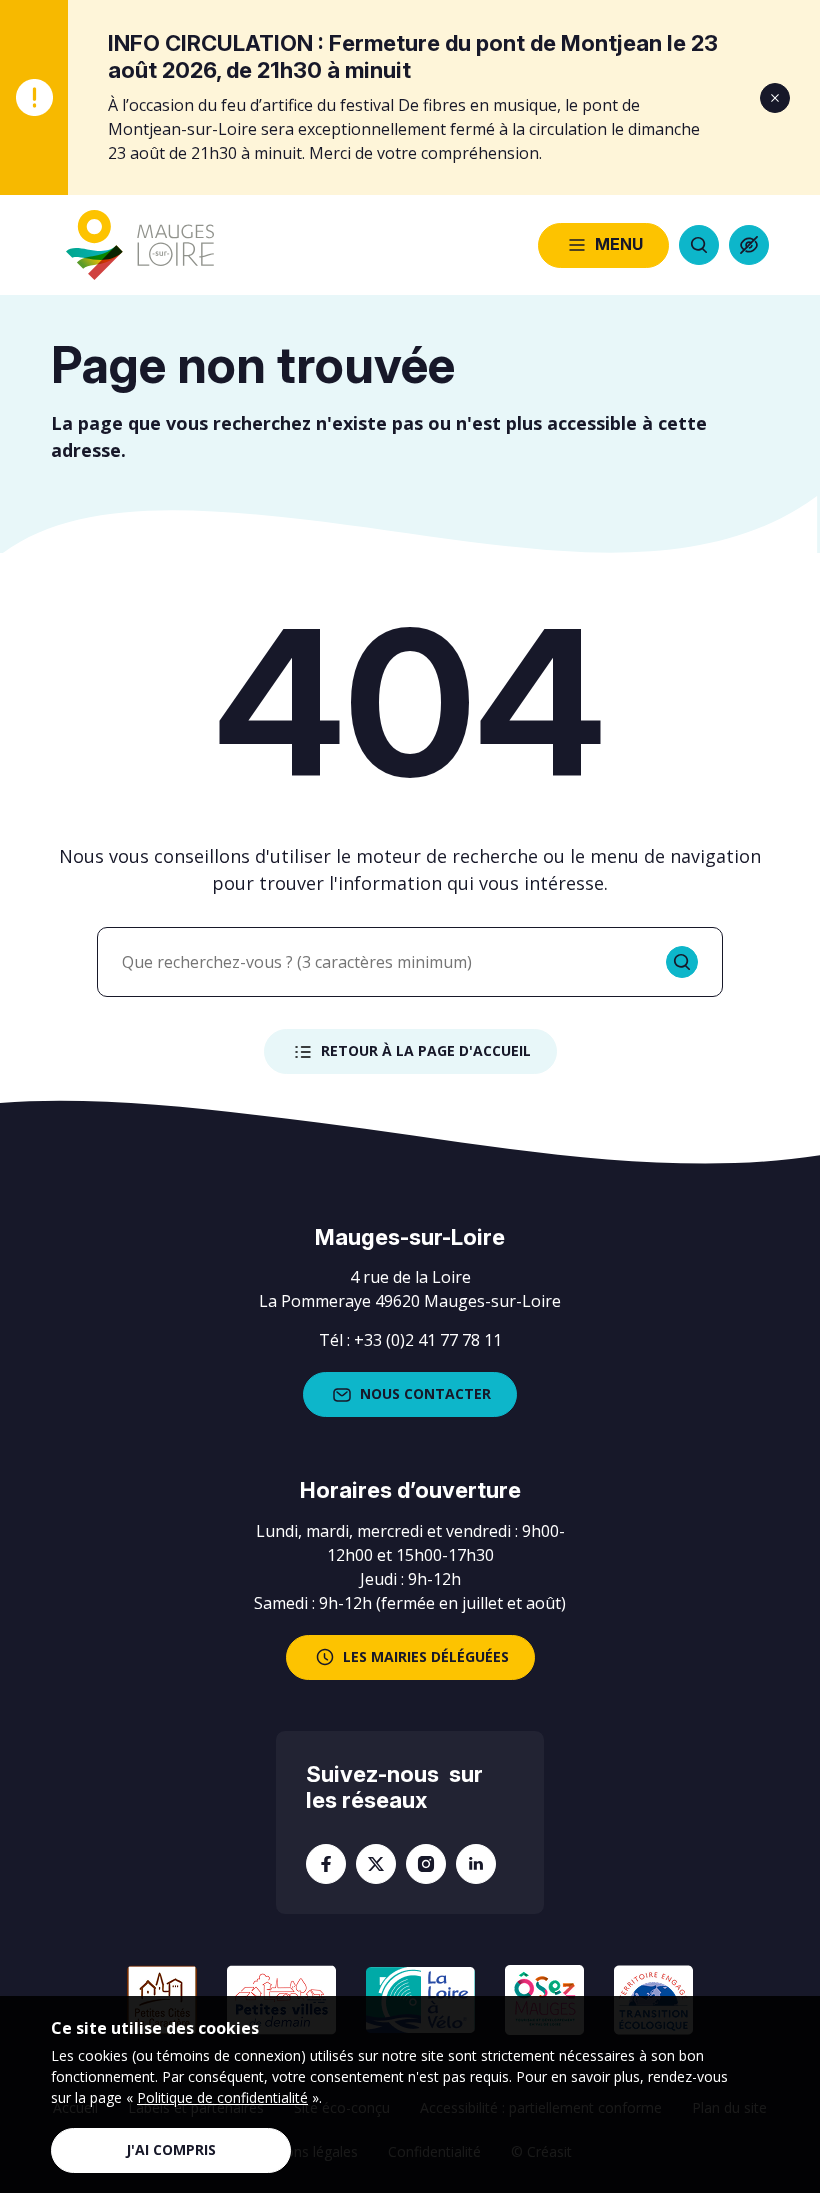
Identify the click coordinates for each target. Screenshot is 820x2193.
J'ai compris (171, 2149)
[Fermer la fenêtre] (775, 98)
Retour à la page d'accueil (426, 1050)
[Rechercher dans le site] (699, 245)
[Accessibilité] (749, 245)
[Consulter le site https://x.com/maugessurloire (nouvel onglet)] (376, 1864)
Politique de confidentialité (222, 2097)
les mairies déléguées (426, 1656)
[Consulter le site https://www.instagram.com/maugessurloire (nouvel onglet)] (426, 1864)
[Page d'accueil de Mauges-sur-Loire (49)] (140, 245)
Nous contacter (425, 1393)
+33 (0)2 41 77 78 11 (428, 1340)
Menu (619, 244)
